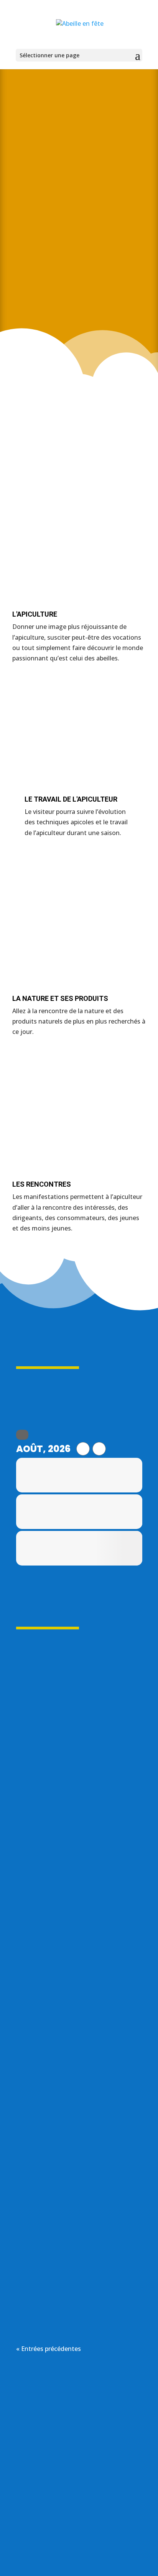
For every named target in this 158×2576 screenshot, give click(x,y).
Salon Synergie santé (70, 1745)
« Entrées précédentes (49, 2349)
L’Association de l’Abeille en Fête (79, 294)
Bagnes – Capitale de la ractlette (78, 1968)
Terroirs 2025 (65, 2228)
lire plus (35, 1837)
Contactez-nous (79, 2531)
